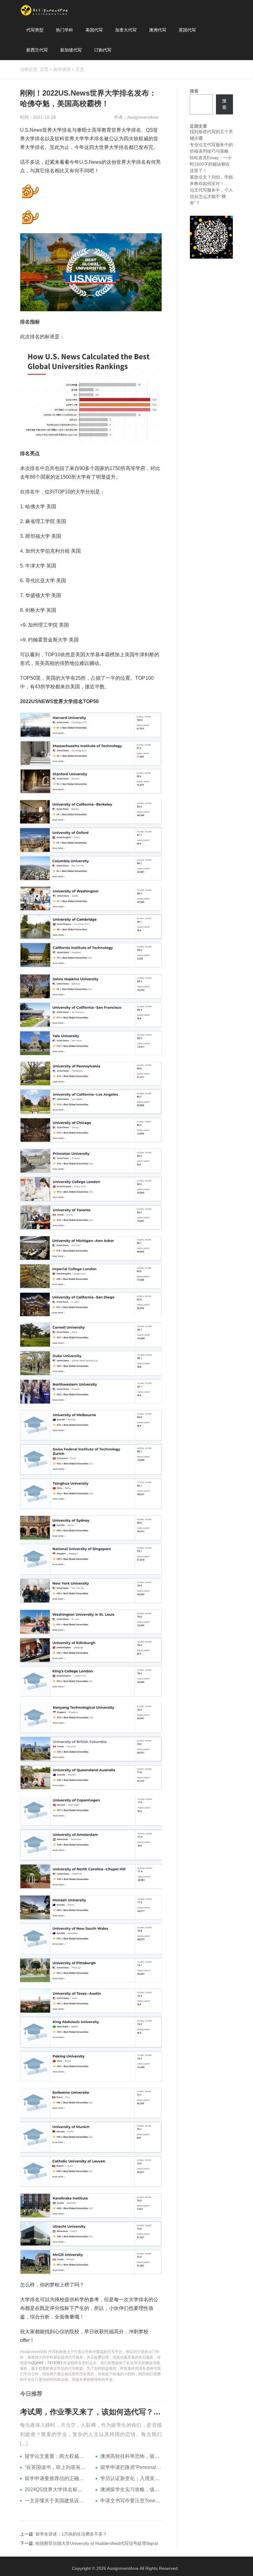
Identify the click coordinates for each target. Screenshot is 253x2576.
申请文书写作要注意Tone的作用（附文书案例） (131, 2501)
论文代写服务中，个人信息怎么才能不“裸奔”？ (211, 196)
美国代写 (94, 30)
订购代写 (103, 50)
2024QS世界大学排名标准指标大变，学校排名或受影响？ (56, 2489)
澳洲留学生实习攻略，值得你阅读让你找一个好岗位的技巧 (131, 2489)
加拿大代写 (126, 30)
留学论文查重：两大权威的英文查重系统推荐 (56, 2456)
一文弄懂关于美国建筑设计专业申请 (56, 2501)
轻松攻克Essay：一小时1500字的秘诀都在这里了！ (211, 164)
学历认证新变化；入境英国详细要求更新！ (131, 2478)
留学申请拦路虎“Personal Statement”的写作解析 (131, 2467)
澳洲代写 (158, 30)
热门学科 (64, 30)
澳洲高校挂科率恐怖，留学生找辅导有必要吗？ (131, 2456)
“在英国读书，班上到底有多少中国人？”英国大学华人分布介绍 (56, 2467)
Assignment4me (123, 2568)
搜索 (194, 91)
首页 (44, 69)
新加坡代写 (71, 50)
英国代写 (187, 30)
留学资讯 (62, 69)
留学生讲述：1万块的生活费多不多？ (71, 2534)
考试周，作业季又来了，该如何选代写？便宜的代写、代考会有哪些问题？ (91, 2412)
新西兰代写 (37, 50)
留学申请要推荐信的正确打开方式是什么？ (56, 2478)
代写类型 (35, 30)
